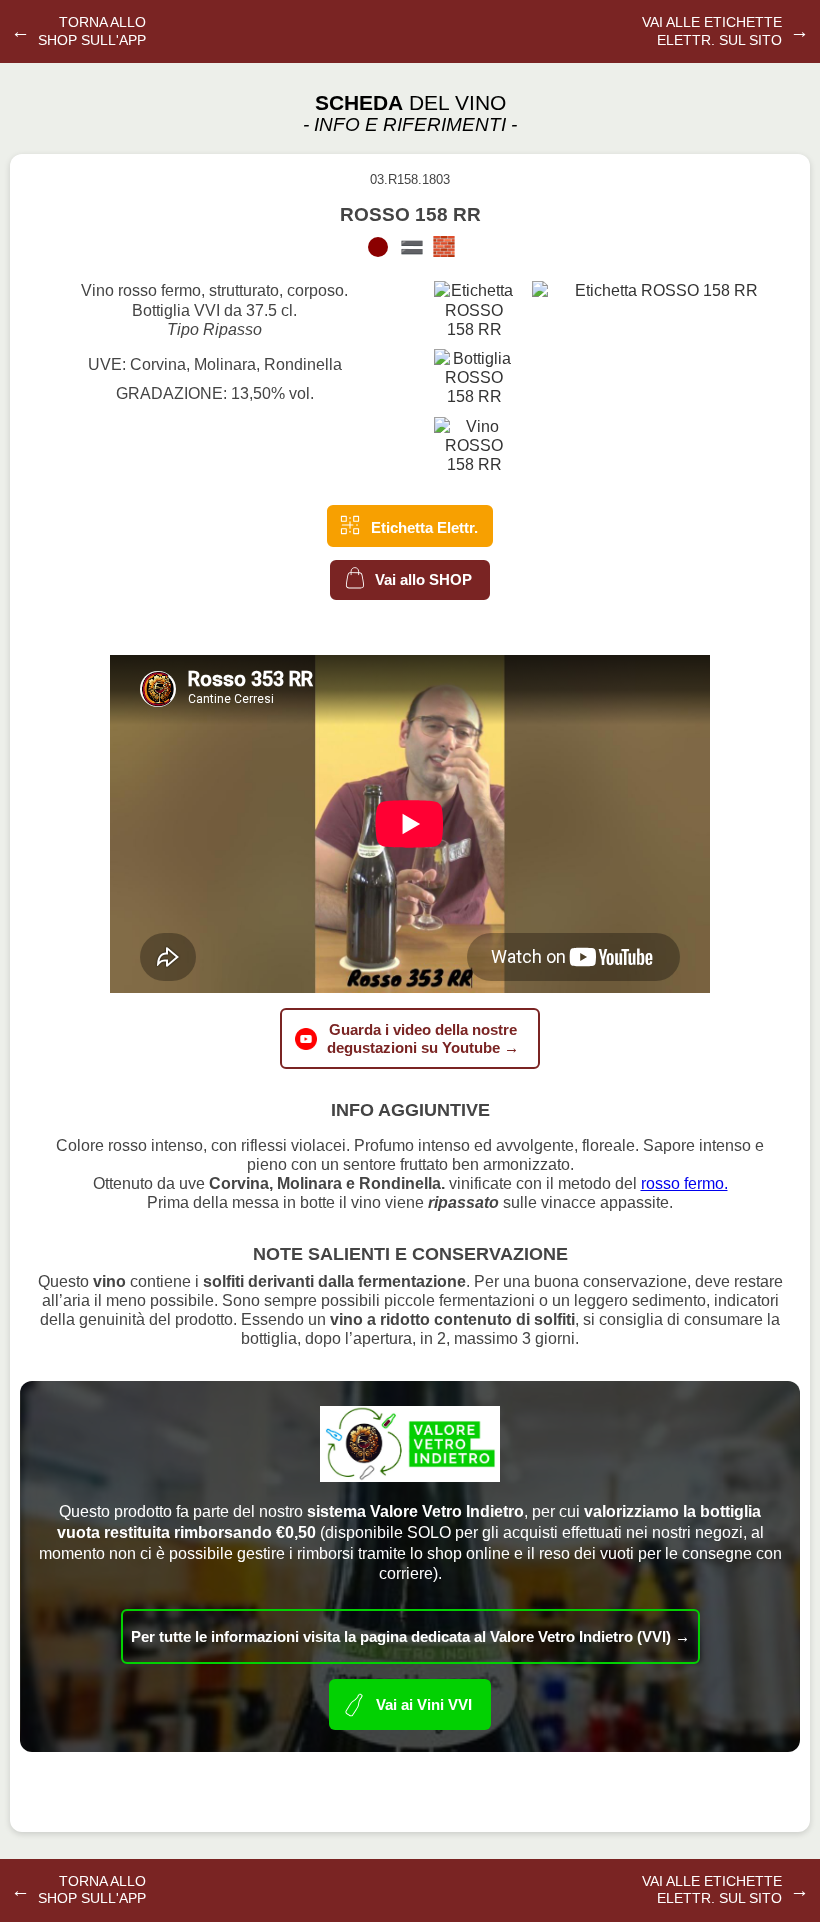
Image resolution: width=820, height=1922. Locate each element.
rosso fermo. (684, 1183)
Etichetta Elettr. (422, 527)
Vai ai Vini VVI (424, 1703)
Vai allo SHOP (421, 578)
